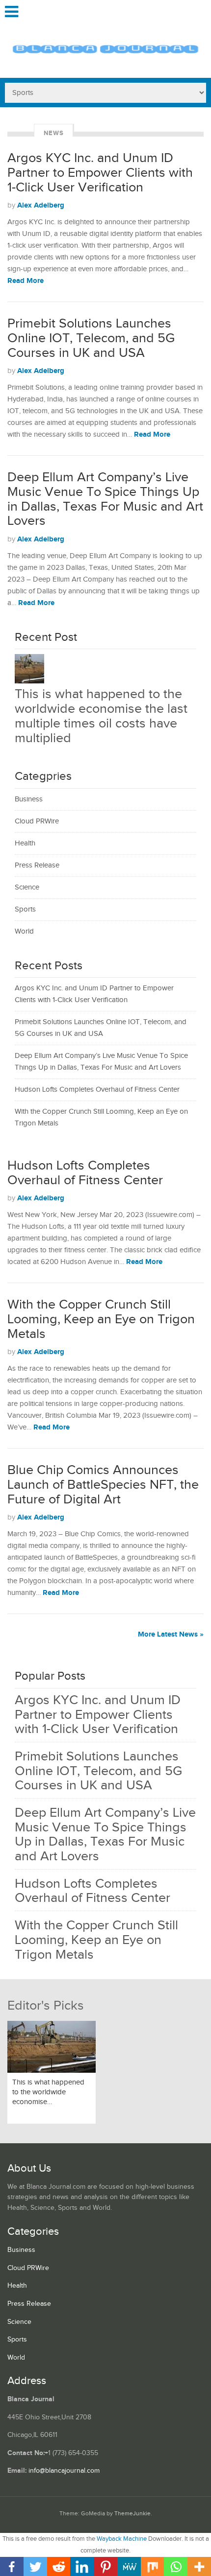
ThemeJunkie (132, 2514)
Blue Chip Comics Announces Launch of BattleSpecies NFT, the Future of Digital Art (103, 1485)
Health (25, 843)
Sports (25, 909)
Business (29, 799)
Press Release (37, 865)
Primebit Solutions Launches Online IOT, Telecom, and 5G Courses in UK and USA (91, 338)
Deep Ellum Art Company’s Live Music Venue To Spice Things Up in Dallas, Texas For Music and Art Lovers (105, 499)
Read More (26, 281)
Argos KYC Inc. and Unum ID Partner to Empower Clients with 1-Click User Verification (100, 173)
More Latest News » (171, 1634)
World (24, 931)
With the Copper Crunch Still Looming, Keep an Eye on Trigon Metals (101, 1319)
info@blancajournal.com (64, 2471)
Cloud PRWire (37, 821)
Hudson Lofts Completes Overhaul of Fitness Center (97, 1089)
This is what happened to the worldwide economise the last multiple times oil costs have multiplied (101, 716)
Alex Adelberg (41, 205)
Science (27, 887)
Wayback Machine (122, 2539)
